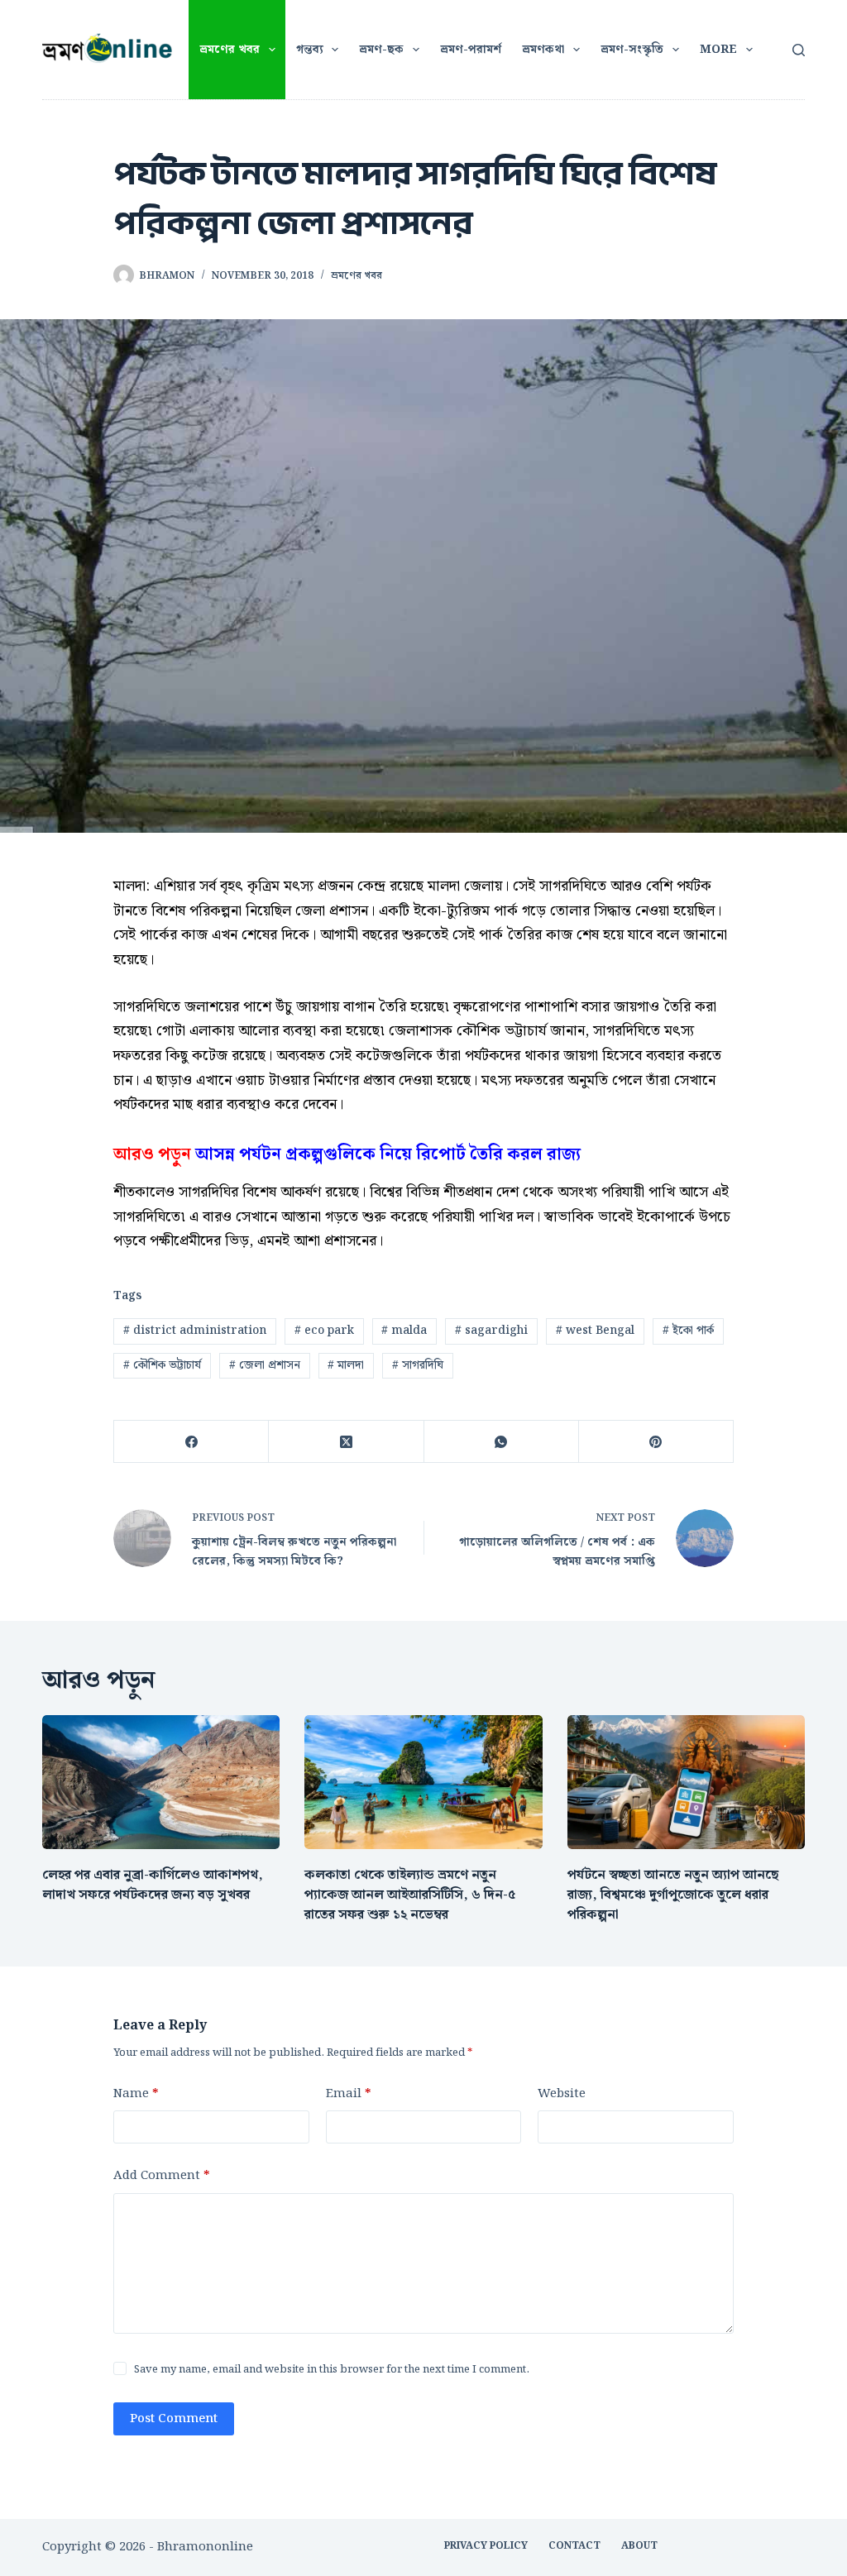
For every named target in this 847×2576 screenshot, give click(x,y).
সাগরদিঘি (418, 1365)
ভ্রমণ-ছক (381, 50)
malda (404, 1331)
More (718, 50)
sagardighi (491, 1331)
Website (562, 2094)
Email (348, 2094)
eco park (324, 1331)
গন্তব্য (310, 50)
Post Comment (174, 2419)
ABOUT (639, 2546)
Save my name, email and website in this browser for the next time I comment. (332, 2370)
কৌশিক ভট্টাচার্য (162, 1365)
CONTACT (574, 2546)
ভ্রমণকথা (543, 50)
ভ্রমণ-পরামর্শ (471, 50)
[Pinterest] (656, 1442)
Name (136, 2094)
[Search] (799, 50)
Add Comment (161, 2176)
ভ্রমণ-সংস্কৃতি (632, 50)
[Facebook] (191, 1442)
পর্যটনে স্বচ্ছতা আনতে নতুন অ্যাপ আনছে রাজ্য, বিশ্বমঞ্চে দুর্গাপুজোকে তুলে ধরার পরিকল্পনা (673, 1895)
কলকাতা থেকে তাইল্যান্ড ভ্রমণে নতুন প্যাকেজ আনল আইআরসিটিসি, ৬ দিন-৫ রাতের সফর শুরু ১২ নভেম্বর (410, 1895)
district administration (195, 1331)
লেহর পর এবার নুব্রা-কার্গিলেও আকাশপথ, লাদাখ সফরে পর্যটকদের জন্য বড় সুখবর (153, 1885)
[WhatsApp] (502, 1442)
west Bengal (595, 1331)
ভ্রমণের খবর (230, 50)
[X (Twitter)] (346, 1442)
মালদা (346, 1365)
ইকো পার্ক (688, 1331)
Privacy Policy (486, 2546)
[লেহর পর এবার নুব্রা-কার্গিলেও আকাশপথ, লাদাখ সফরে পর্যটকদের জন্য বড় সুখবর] (161, 1782)
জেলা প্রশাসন (265, 1365)
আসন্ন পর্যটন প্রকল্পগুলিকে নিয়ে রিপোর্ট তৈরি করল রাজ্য (388, 1154)
